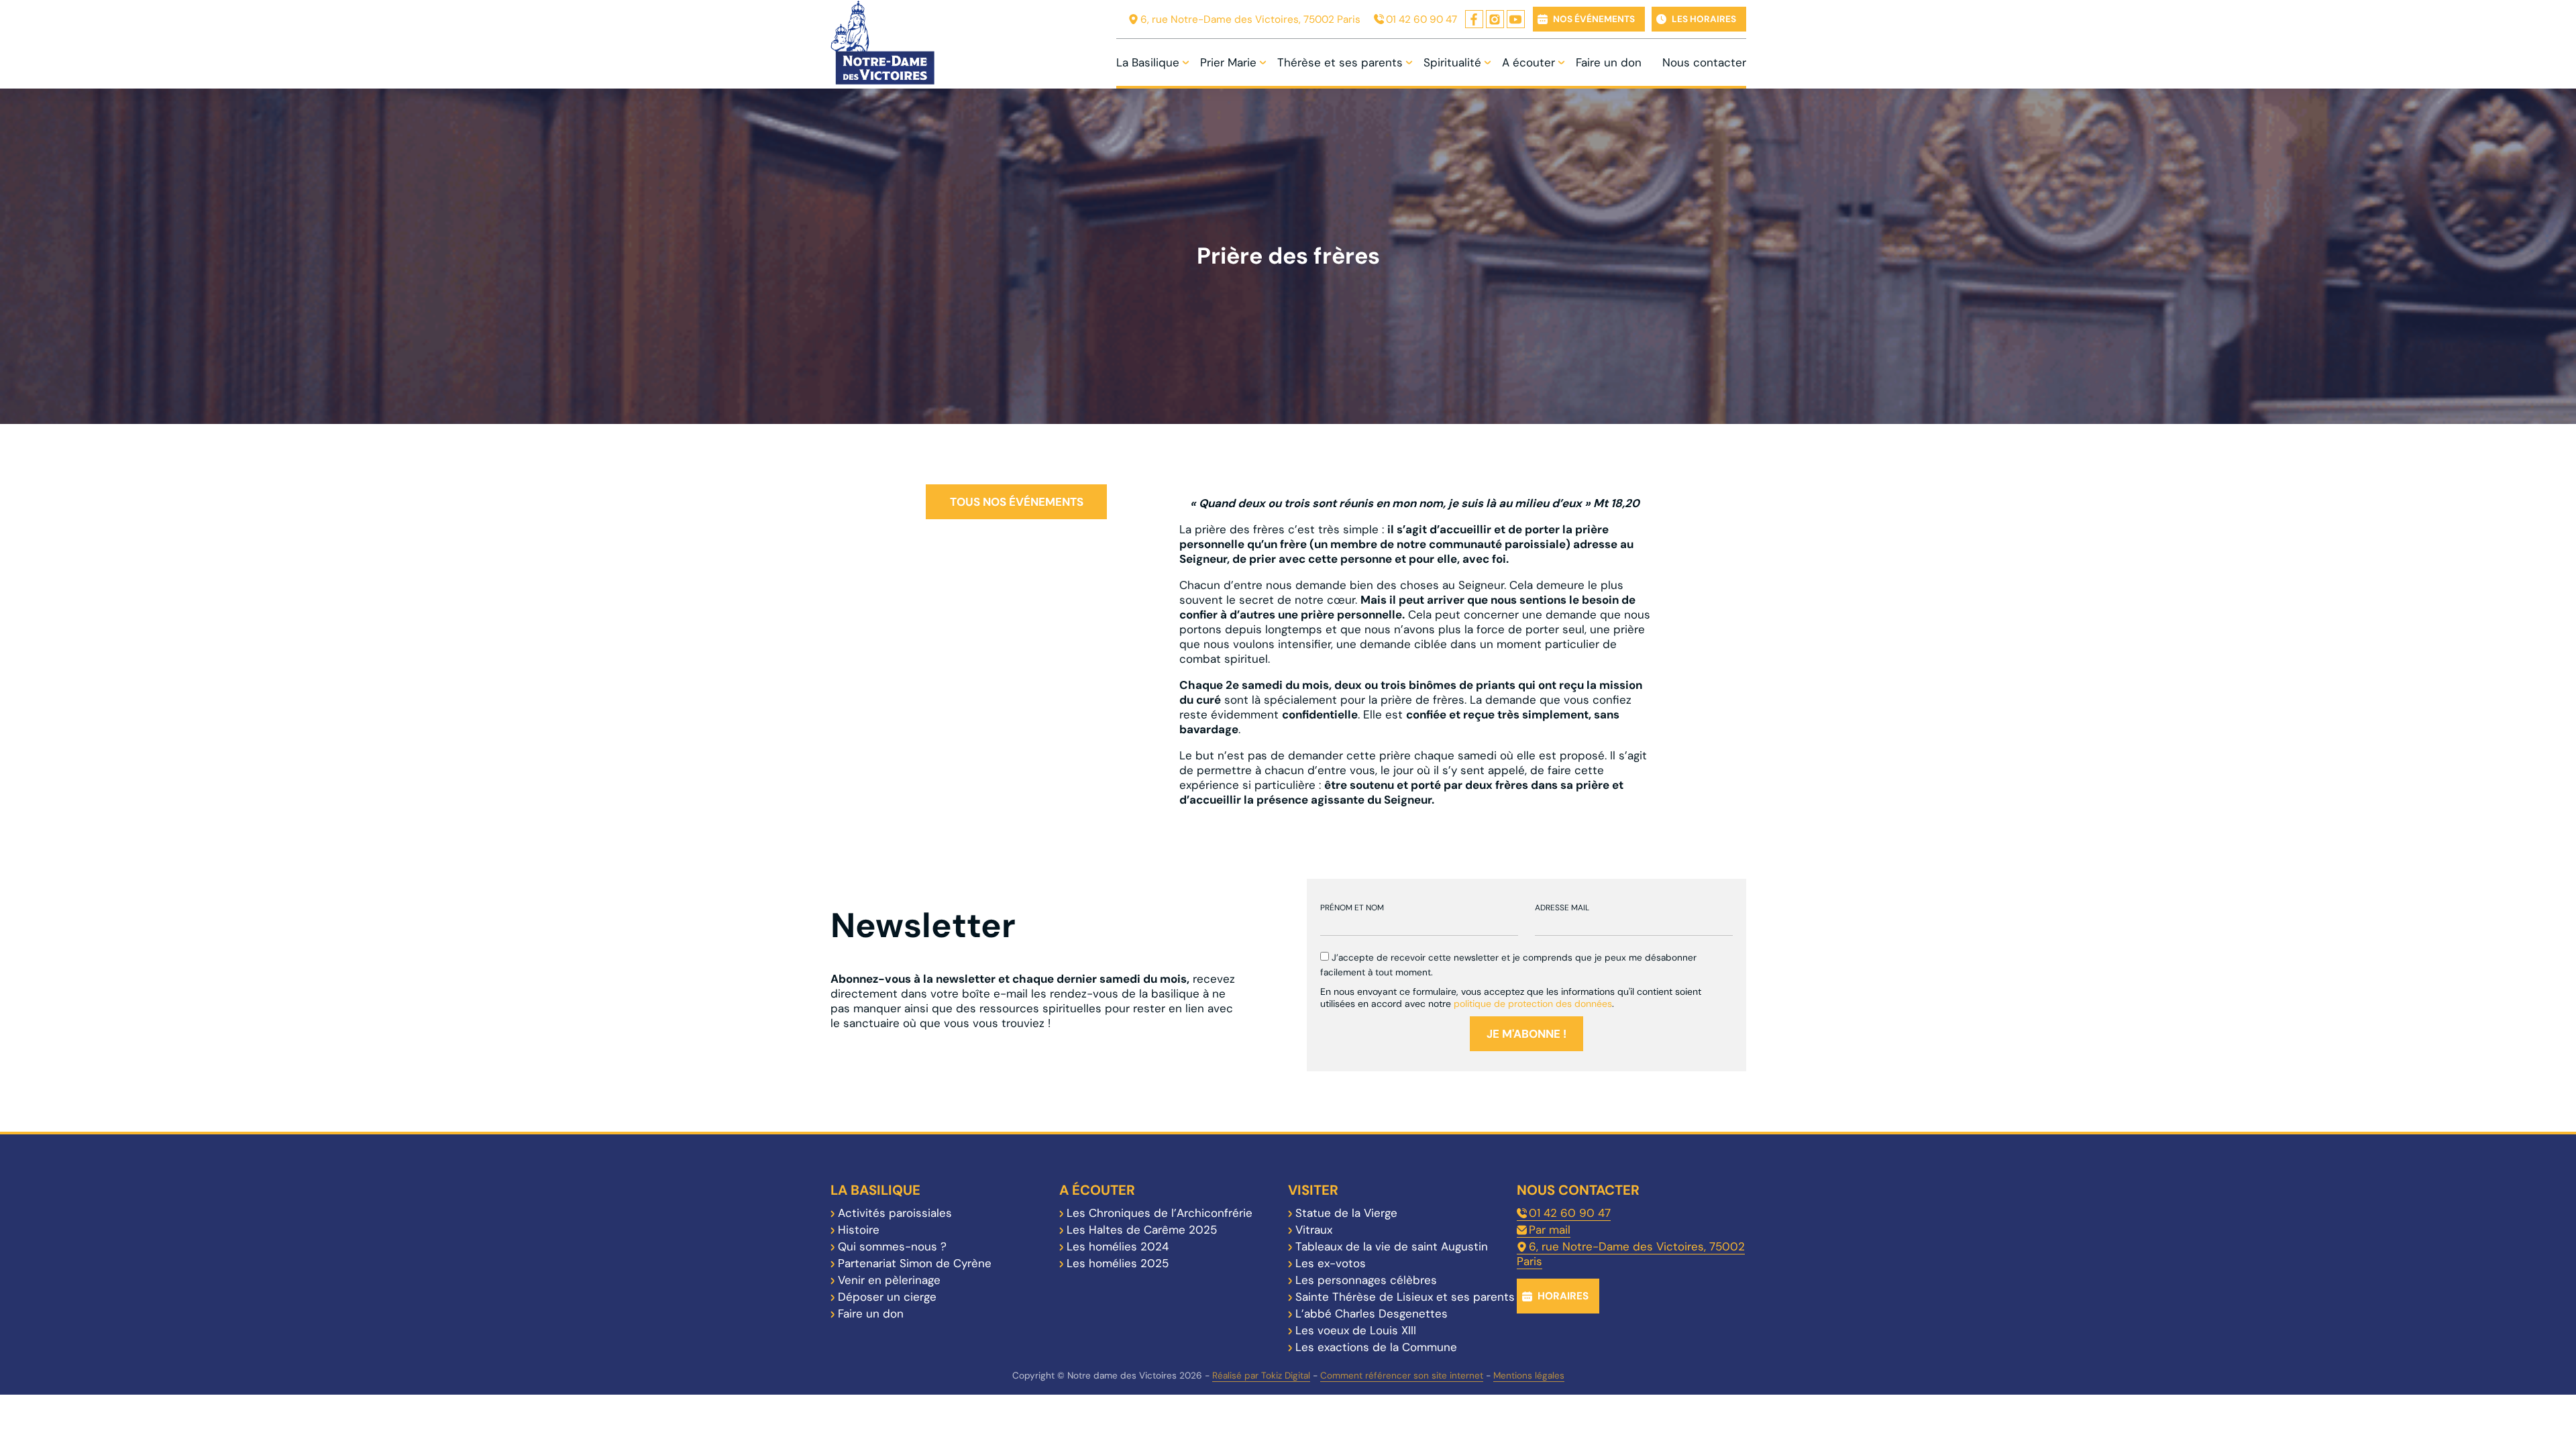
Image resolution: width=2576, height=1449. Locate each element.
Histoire (859, 1230)
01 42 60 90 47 (1421, 19)
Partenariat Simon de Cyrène (915, 1263)
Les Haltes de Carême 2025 (1142, 1230)
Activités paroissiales (895, 1213)
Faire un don (1609, 62)
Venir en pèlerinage (889, 1280)
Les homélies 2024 (1118, 1246)
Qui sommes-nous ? (892, 1246)
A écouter (1528, 62)
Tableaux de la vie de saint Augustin (1392, 1246)
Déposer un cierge (887, 1297)
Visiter (1313, 1190)
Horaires (1563, 1296)
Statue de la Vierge (1346, 1213)
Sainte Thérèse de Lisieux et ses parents (1405, 1297)
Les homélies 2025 (1118, 1263)
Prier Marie (1228, 62)
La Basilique (1148, 62)
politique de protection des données (1533, 1004)
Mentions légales (1529, 1376)
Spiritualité (1452, 62)
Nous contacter (1704, 62)
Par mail (1550, 1230)
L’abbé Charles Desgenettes (1372, 1313)
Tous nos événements (1017, 502)
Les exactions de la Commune (1376, 1347)
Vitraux (1314, 1230)
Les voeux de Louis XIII (1356, 1330)
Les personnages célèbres (1366, 1280)
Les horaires (1704, 19)
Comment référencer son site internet (1402, 1376)
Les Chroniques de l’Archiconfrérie (1160, 1213)
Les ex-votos (1331, 1263)
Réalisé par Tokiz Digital (1261, 1376)
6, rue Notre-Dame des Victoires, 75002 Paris (1250, 19)
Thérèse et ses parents (1340, 62)
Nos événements (1594, 19)
